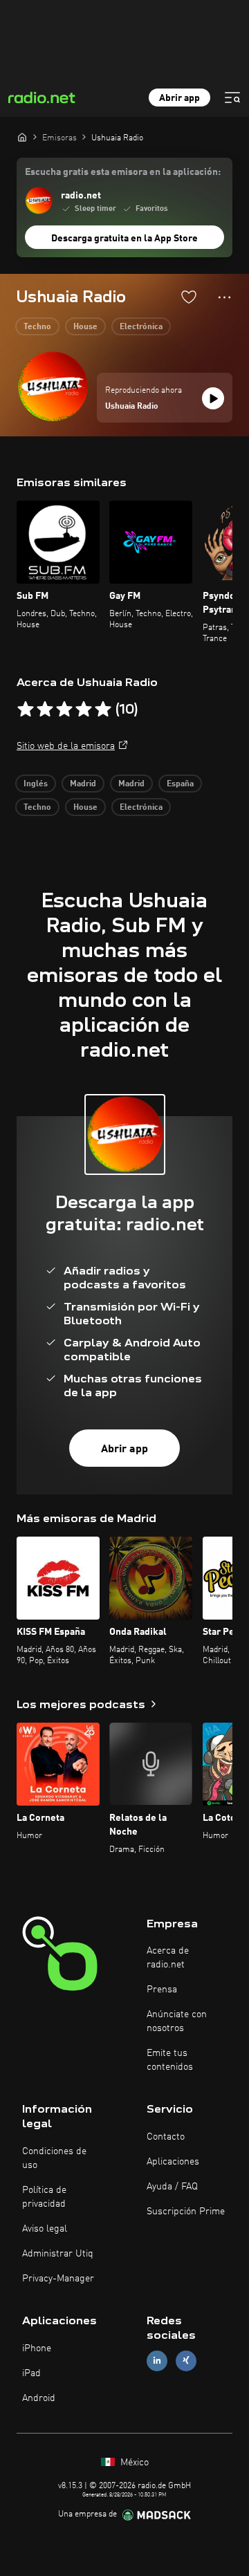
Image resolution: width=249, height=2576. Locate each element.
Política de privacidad (44, 2197)
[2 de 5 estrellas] (45, 710)
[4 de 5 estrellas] (84, 710)
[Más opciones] (224, 297)
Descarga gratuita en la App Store (124, 239)
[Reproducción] (213, 398)
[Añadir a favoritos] (189, 297)
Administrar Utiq (58, 2254)
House (85, 327)
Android (39, 2398)
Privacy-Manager (58, 2279)
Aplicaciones (173, 2162)
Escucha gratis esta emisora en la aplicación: (123, 172)
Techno (37, 327)
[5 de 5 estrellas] (103, 710)
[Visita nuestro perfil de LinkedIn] (157, 2361)
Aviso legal (45, 2229)
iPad (31, 2373)
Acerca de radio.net (168, 1958)
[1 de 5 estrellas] (26, 710)
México (133, 2463)
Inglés (36, 784)
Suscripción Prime (186, 2212)
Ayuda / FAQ (172, 2187)
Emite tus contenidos (170, 2060)
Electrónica (141, 327)
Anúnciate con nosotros (177, 2021)
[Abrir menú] (232, 98)
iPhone (37, 2348)
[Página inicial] (22, 137)
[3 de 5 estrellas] (64, 710)
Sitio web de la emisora (66, 746)
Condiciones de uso (54, 2158)
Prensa (162, 1990)
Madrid (83, 784)
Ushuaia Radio (132, 407)
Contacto (166, 2137)
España (180, 784)
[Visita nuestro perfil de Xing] (186, 2361)
